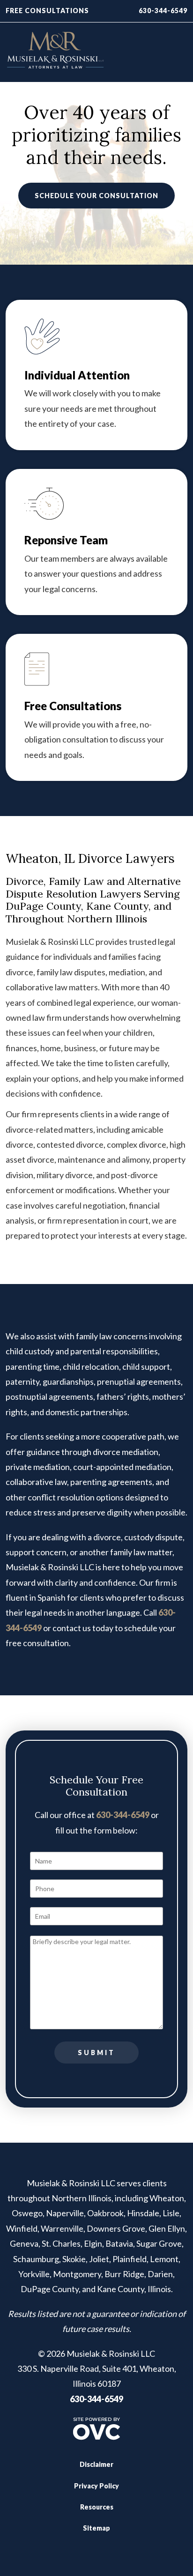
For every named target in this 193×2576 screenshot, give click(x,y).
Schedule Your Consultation (96, 196)
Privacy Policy (96, 2486)
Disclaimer (96, 2464)
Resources (97, 2507)
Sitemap (96, 2528)
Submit (96, 2053)
